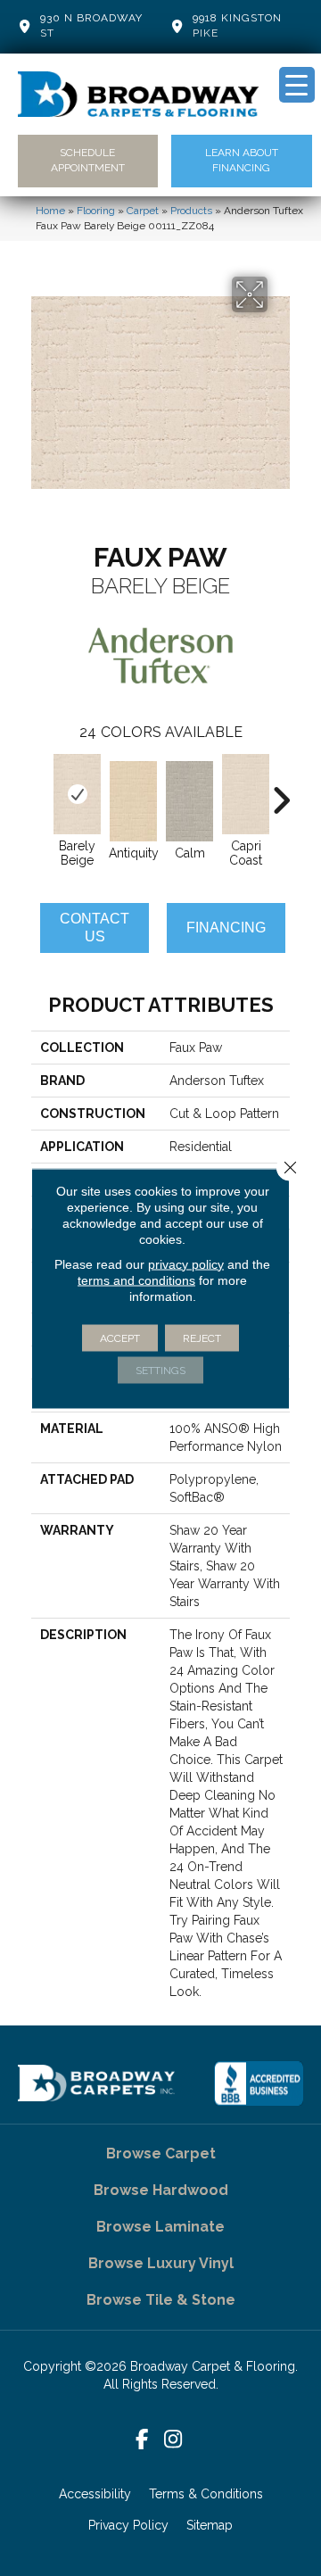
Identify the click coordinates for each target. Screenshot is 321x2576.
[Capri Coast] (246, 794)
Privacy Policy (128, 2525)
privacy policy (186, 1263)
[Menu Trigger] (297, 85)
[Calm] (189, 801)
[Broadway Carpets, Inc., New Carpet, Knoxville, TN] (259, 2083)
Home (50, 211)
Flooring (96, 211)
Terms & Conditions (206, 2494)
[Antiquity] (133, 801)
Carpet (143, 211)
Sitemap (210, 2525)
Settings (160, 1370)
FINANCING (226, 928)
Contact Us (95, 927)
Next (281, 791)
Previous (40, 791)
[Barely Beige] (77, 794)
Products (191, 211)
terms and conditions (136, 1280)
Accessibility (95, 2494)
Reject (202, 1338)
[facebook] (142, 2440)
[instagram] (173, 2440)
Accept (120, 1338)
